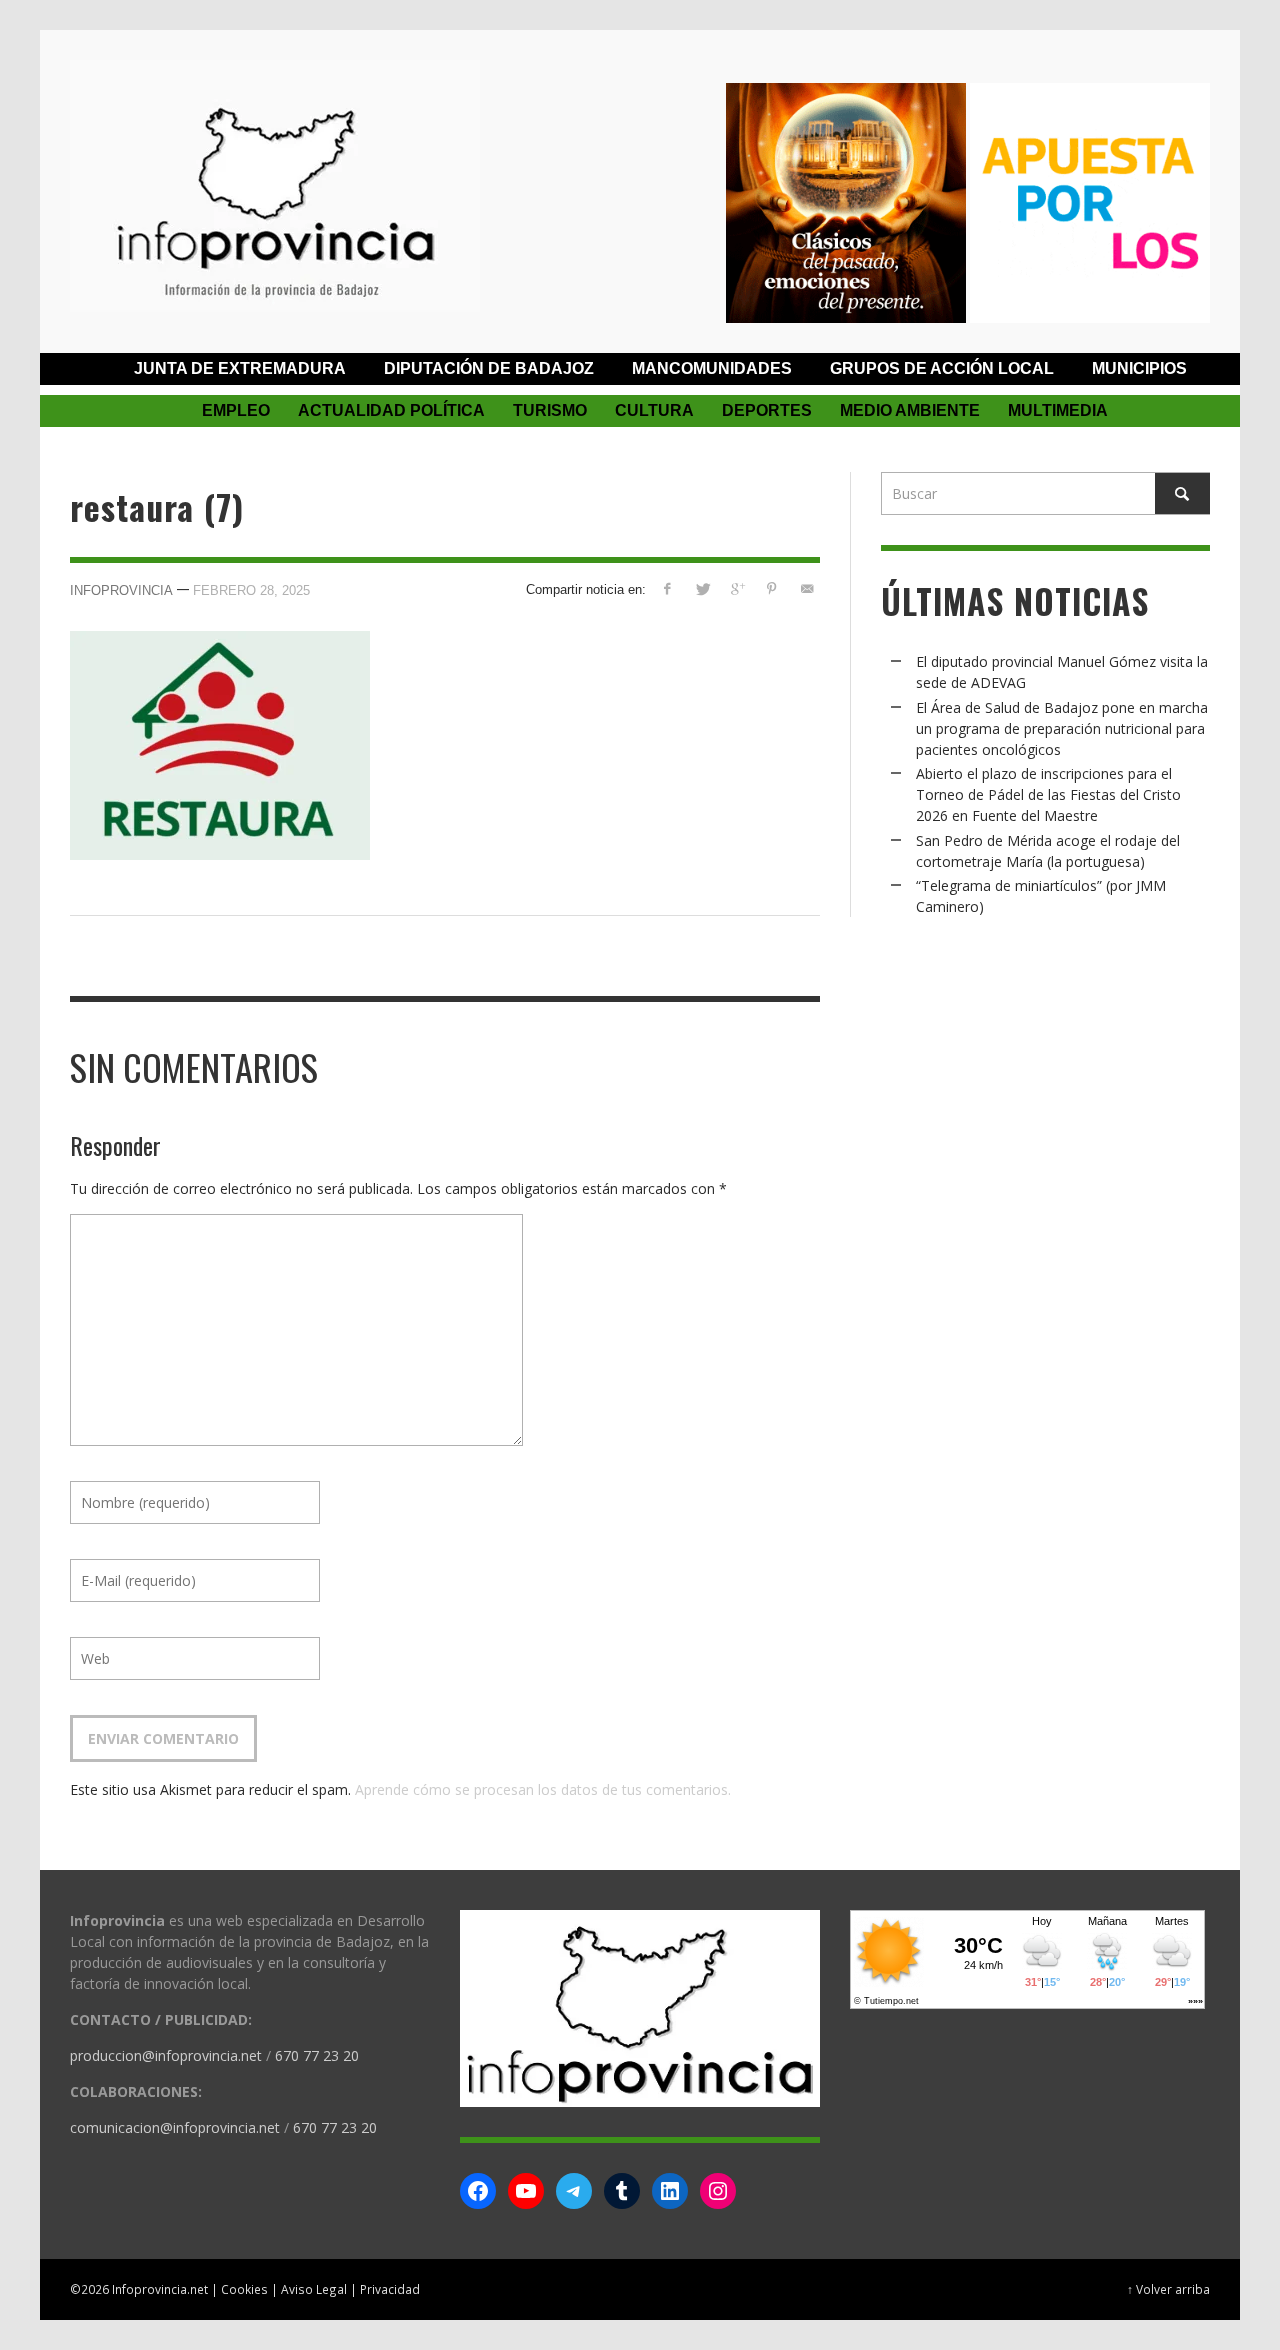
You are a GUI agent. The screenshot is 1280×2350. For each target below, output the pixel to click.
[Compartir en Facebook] (667, 588)
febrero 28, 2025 (251, 590)
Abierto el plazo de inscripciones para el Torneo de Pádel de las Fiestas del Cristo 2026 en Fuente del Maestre (1048, 794)
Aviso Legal (314, 2289)
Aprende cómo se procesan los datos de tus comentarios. (543, 1789)
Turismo (550, 410)
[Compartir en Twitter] (702, 588)
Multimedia (1058, 410)
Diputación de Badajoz (489, 368)
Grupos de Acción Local (942, 368)
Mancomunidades (712, 368)
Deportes (767, 410)
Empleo (236, 410)
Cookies (244, 2289)
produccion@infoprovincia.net (166, 2055)
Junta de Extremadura (240, 368)
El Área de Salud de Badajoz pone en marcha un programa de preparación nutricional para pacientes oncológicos (1062, 728)
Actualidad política (391, 410)
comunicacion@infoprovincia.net (175, 2127)
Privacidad (390, 2289)
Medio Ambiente (910, 410)
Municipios (1139, 368)
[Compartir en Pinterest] (771, 588)
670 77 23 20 (317, 2055)
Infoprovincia (121, 590)
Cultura (654, 410)
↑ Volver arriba (1168, 2289)
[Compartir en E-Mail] (806, 588)
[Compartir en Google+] (737, 588)
